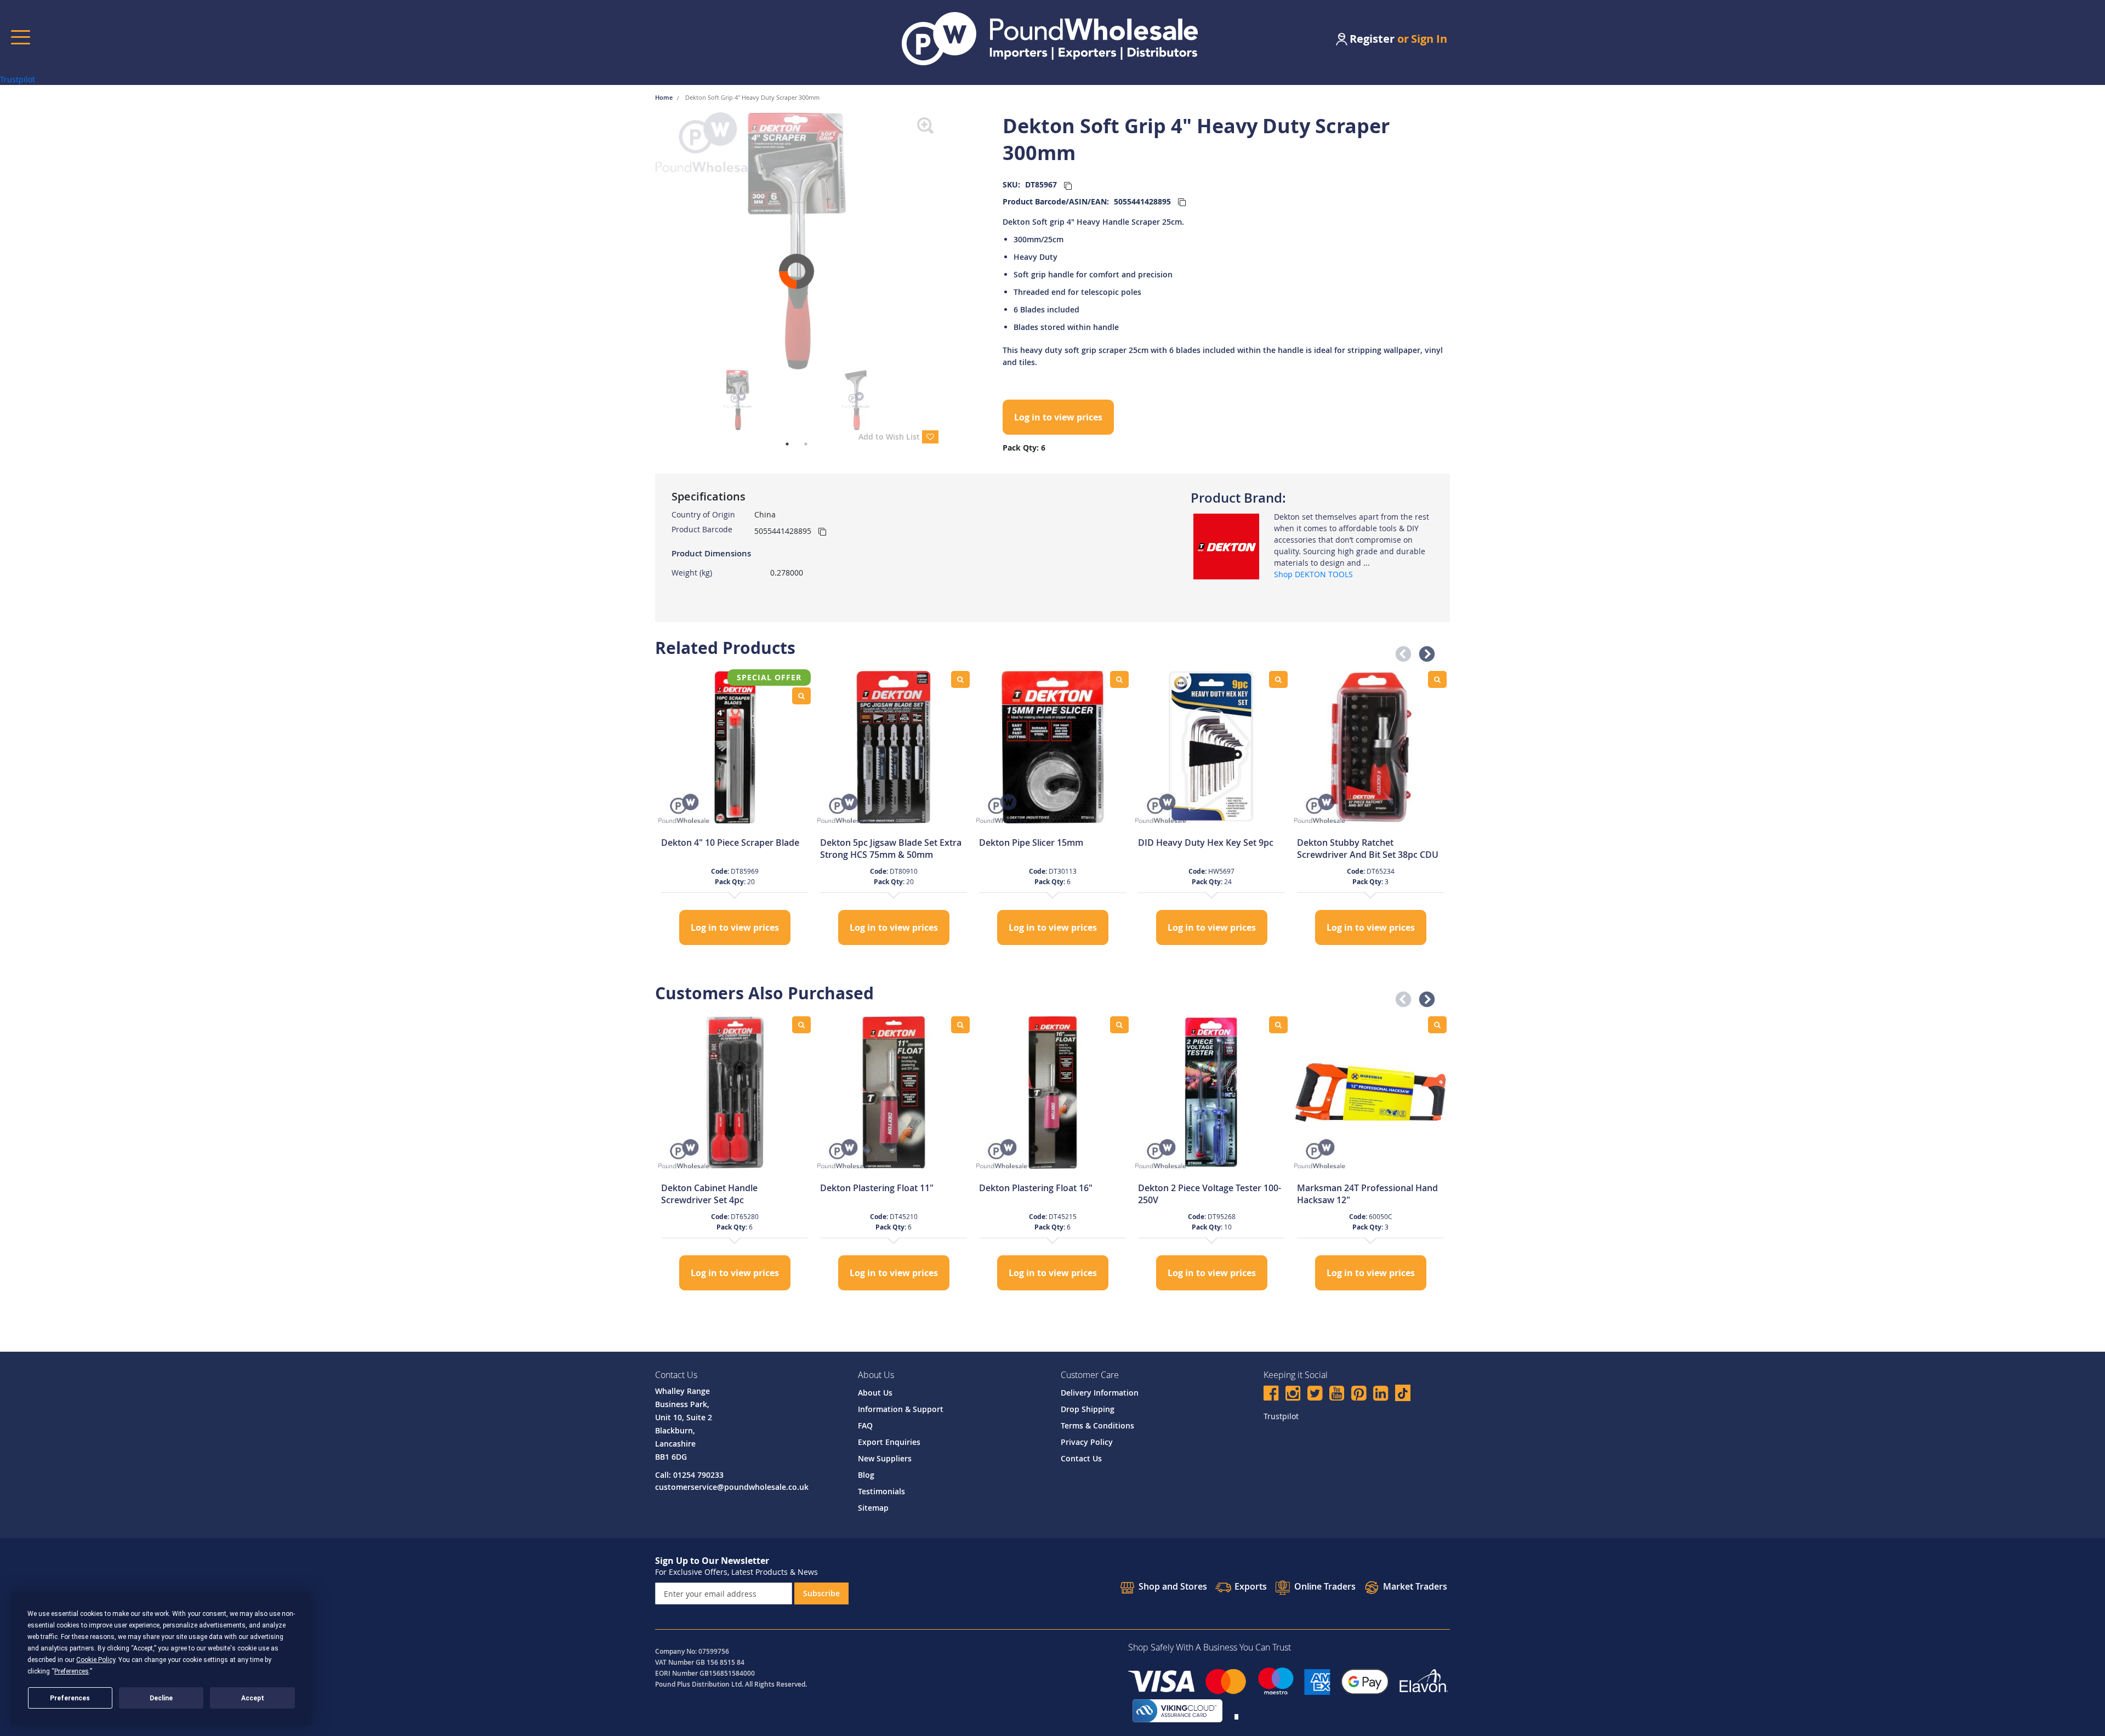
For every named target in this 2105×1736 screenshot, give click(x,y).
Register (1372, 39)
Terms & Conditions (1097, 1425)
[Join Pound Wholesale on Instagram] (1293, 1395)
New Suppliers (885, 1458)
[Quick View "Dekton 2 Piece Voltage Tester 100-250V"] (1278, 1025)
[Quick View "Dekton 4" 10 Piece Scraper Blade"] (801, 696)
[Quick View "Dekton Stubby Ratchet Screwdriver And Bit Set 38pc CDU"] (1437, 679)
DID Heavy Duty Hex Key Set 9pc (1206, 843)
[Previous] (647, 241)
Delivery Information (1100, 1393)
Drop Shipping (1088, 1409)
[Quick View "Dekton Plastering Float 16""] (1119, 1025)
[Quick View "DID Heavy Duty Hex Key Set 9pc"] (1278, 679)
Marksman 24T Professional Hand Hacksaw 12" (1367, 1194)
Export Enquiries (889, 1442)
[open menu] (21, 37)
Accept (253, 1698)
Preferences (70, 1698)
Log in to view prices (1058, 417)
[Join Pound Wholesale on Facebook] (1271, 1395)
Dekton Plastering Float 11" (877, 1188)
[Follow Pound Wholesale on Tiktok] (1403, 1393)
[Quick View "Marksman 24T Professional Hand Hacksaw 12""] (1437, 1025)
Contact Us (1081, 1458)
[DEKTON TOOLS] (1226, 546)
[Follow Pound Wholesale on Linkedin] (1381, 1395)
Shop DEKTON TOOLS (1313, 574)
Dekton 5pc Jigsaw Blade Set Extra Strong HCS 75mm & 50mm (891, 849)
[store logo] (1050, 39)
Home (665, 97)
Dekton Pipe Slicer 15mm (1031, 843)
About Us (875, 1393)
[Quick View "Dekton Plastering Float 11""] (960, 1025)
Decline (161, 1698)
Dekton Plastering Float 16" (1036, 1188)
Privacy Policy (1087, 1442)
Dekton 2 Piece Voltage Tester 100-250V (1210, 1194)
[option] (735, 809)
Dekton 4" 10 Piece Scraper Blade (730, 843)
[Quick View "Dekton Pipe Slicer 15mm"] (1119, 679)
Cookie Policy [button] (96, 1660)
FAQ (865, 1425)
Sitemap (873, 1508)
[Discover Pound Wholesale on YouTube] (1337, 1395)
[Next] (947, 241)
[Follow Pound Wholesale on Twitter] (1315, 1395)
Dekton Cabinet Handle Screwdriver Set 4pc (709, 1194)
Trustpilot (18, 79)
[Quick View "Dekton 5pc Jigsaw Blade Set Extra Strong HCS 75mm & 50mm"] (960, 679)
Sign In (1429, 39)
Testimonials (881, 1491)
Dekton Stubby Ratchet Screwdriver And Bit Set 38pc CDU (1368, 849)
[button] (1400, 651)
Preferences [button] (72, 1671)
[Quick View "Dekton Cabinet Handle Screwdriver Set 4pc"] (801, 1025)
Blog (866, 1475)
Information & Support (901, 1409)
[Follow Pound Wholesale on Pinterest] (1359, 1395)
